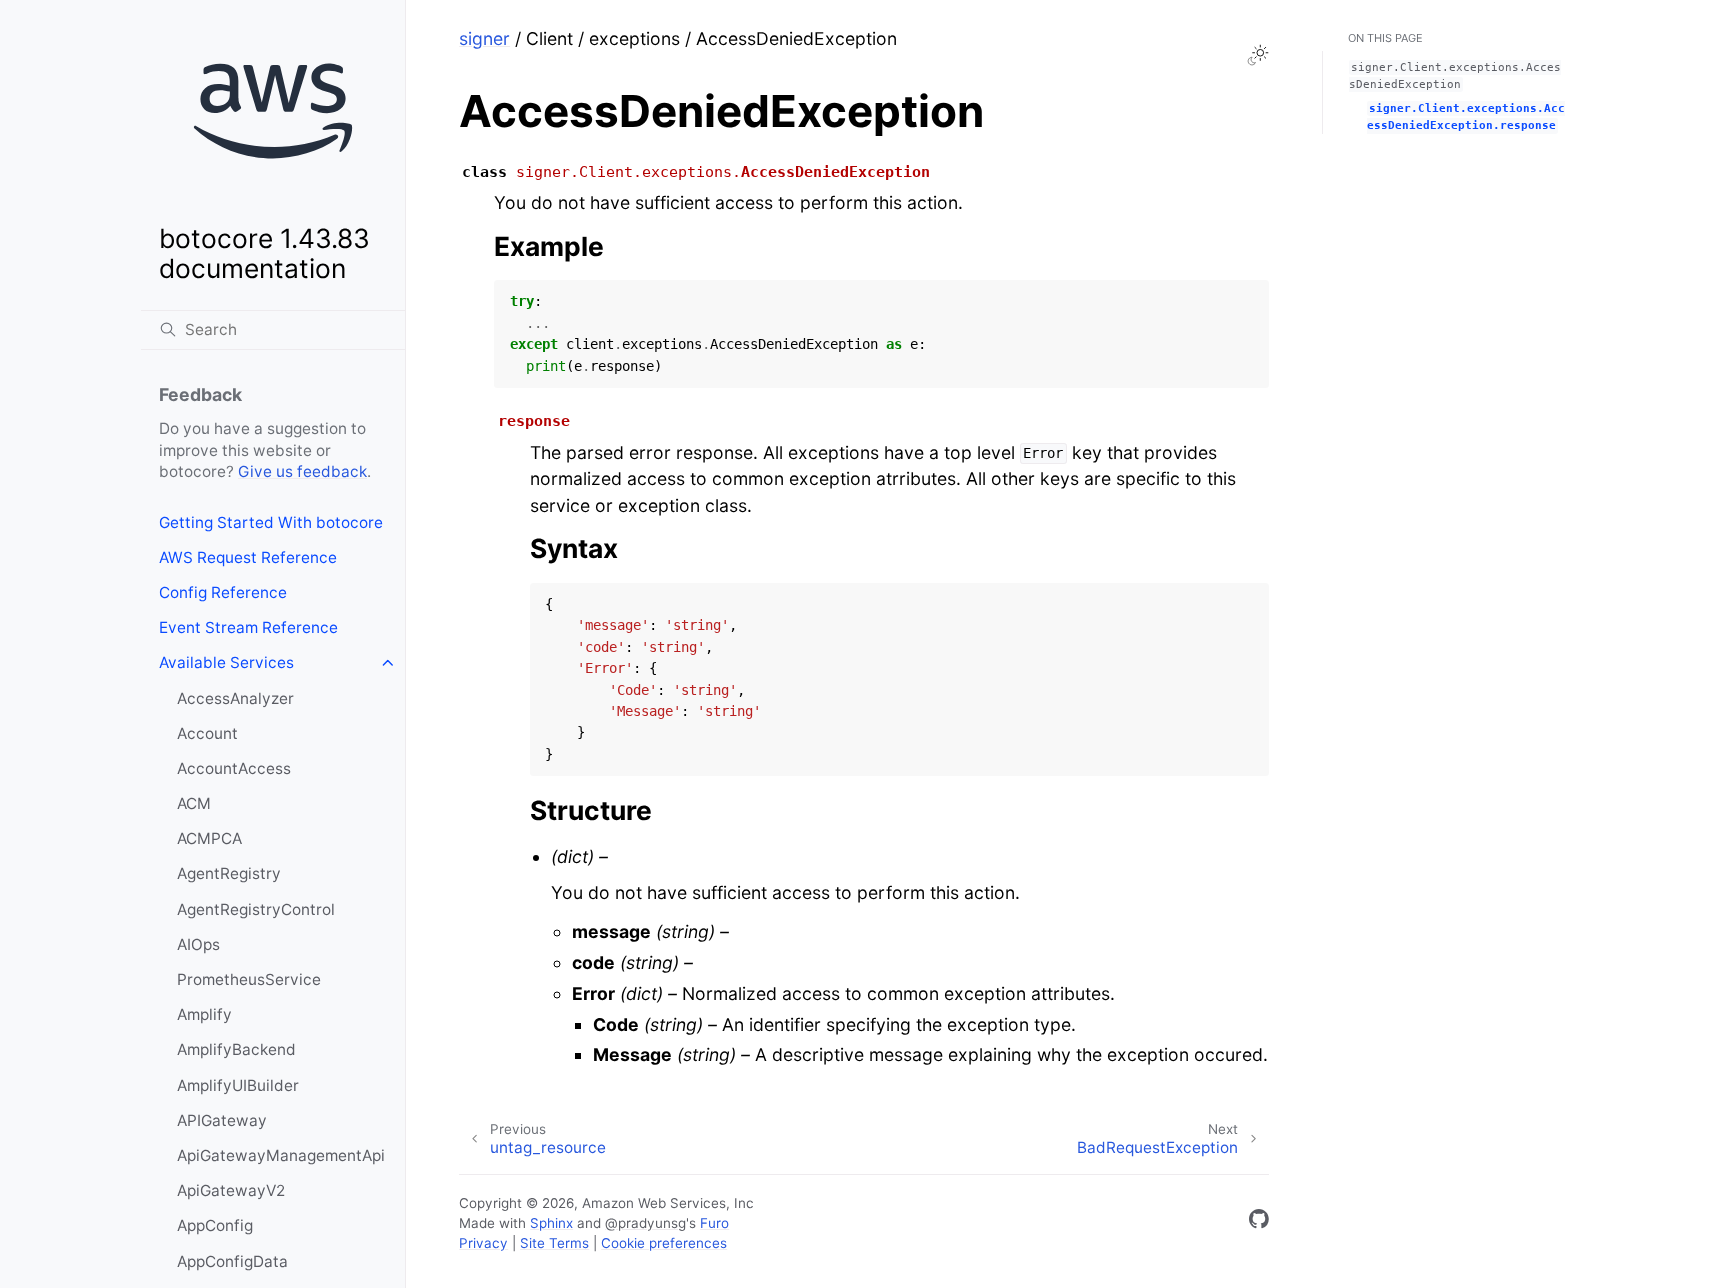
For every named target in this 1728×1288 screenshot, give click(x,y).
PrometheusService (249, 979)
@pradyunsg (645, 1223)
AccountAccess (234, 768)
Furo (714, 1223)
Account (207, 733)
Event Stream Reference (248, 627)
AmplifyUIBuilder (238, 1085)
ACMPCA (209, 838)
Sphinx (551, 1223)
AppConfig (215, 1225)
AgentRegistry (229, 873)
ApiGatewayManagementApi (281, 1155)
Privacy (483, 1243)
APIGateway (222, 1120)
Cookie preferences (664, 1243)
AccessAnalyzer (235, 698)
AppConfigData (232, 1261)
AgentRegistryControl (256, 909)
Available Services (226, 662)
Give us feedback (302, 471)
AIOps (198, 944)
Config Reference (223, 592)
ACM (194, 803)
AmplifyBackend (236, 1049)
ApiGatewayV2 (231, 1190)
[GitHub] (1259, 1222)
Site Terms (554, 1243)
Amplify (204, 1014)
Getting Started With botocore (271, 522)
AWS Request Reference (248, 557)
